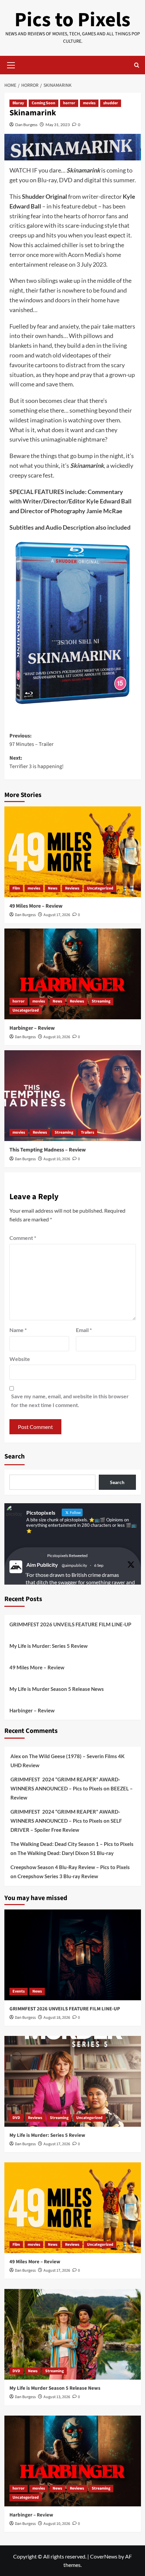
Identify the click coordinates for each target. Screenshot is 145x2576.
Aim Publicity (42, 1565)
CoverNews (104, 2556)
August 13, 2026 (57, 2397)
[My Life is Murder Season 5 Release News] (73, 2334)
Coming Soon (43, 103)
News (53, 888)
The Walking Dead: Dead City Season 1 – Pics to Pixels (72, 1844)
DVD (16, 2118)
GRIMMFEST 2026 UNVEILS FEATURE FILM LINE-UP (70, 1624)
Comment (23, 1238)
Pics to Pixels (72, 20)
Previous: (32, 740)
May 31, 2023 (58, 125)
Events (19, 1991)
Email (84, 1330)
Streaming (101, 1001)
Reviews (72, 888)
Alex (16, 1756)
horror (69, 103)
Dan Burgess (26, 125)
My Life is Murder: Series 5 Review (49, 1646)
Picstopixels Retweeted (67, 1556)
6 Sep (99, 1565)
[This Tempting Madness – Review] (73, 1096)
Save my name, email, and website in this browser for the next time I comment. (70, 1400)
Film (16, 888)
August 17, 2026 (57, 915)
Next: (37, 762)
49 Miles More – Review (36, 906)
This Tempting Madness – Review (48, 1150)
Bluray (18, 103)
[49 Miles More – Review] (73, 852)
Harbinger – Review (32, 1028)
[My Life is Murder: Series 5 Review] (73, 2081)
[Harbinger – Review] (73, 974)
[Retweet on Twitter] (42, 1555)
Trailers (88, 1132)
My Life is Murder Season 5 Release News (57, 1689)
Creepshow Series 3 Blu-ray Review (58, 1876)
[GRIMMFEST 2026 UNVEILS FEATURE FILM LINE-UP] (73, 1955)
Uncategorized (100, 888)
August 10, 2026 (57, 1037)
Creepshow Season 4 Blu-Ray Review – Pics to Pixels (70, 1867)
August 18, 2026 (57, 2018)
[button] (11, 64)
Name (18, 1330)
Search (14, 1456)
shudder (111, 103)
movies (89, 103)
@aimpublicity (74, 1565)
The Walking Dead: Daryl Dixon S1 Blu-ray (66, 1853)
